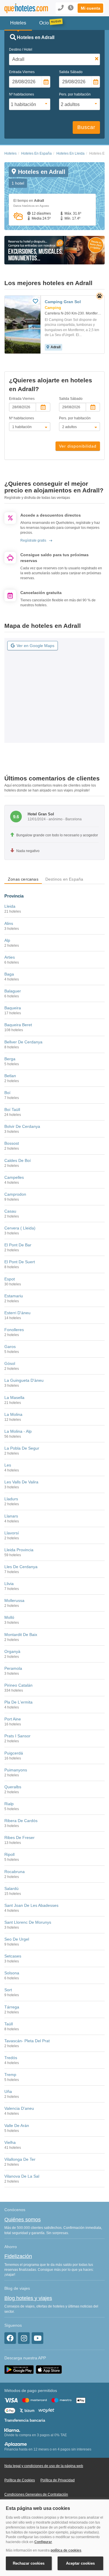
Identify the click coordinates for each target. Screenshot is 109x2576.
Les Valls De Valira (21, 1482)
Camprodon (15, 1194)
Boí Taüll (12, 1109)
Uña (8, 2091)
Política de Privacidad (58, 2480)
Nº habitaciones (22, 94)
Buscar (86, 127)
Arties (10, 957)
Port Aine (13, 1719)
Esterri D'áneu (17, 1313)
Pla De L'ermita (18, 1702)
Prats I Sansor (17, 1736)
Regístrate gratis (33, 540)
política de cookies (66, 2550)
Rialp (9, 1804)
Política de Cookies (20, 2480)
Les (8, 1465)
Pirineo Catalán (18, 1685)
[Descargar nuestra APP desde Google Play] (19, 2369)
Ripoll (9, 1854)
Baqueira (13, 1008)
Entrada (22, 72)
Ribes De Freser (19, 1838)
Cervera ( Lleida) (20, 1228)
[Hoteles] (23, 8)
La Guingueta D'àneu (24, 1380)
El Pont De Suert (20, 1262)
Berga (10, 1059)
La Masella (14, 1397)
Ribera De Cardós (21, 1821)
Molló (9, 1617)
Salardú (11, 1888)
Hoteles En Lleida (70, 153)
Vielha (10, 2142)
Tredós (11, 2058)
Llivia (9, 1584)
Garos (10, 1347)
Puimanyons (16, 1770)
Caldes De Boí (18, 1160)
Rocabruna (15, 1872)
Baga (9, 974)
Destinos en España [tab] (64, 879)
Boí (7, 1093)
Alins (9, 923)
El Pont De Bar (18, 1245)
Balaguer (13, 991)
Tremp (10, 2075)
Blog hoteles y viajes (28, 2298)
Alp (7, 940)
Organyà (12, 1651)
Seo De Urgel (17, 1939)
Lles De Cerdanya (21, 1567)
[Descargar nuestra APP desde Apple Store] (49, 2369)
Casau (10, 1211)
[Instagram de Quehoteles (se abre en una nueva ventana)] (24, 2338)
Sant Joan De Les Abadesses (31, 1905)
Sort (8, 1990)
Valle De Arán (17, 2126)
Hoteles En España (36, 153)
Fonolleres (14, 1330)
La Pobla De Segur (22, 1448)
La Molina (13, 1414)
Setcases (13, 1956)
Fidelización (18, 2256)
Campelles (14, 1177)
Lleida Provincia (19, 1550)
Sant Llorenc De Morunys (28, 1922)
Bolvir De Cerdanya (22, 1126)
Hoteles (10, 153)
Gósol (10, 1363)
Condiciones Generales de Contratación (36, 2494)
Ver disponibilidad (78, 446)
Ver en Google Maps (35, 646)
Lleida (10, 906)
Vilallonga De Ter (20, 2159)
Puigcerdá (14, 1753)
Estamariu (14, 1296)
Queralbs (13, 1787)
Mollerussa (14, 1600)
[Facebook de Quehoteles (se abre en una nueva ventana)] (10, 2338)
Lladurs (11, 1499)
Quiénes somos (23, 2220)
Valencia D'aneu (19, 2108)
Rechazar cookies (29, 2563)
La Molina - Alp (18, 1431)
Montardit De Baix (21, 1635)
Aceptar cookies (80, 2563)
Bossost (12, 1143)
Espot (10, 1279)
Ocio (44, 23)
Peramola (13, 1668)
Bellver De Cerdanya (23, 1042)
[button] (90, 8)
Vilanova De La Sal (22, 2176)
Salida (71, 72)
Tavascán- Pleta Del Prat (27, 2041)
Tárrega (12, 2007)
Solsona (12, 1973)
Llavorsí (12, 1533)
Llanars (11, 1516)
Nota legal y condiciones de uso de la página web (44, 2466)
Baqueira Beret (18, 1025)
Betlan (10, 1076)
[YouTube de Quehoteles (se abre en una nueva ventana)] (37, 2338)
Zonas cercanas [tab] (23, 879)
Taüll (9, 2024)
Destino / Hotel (21, 50)
